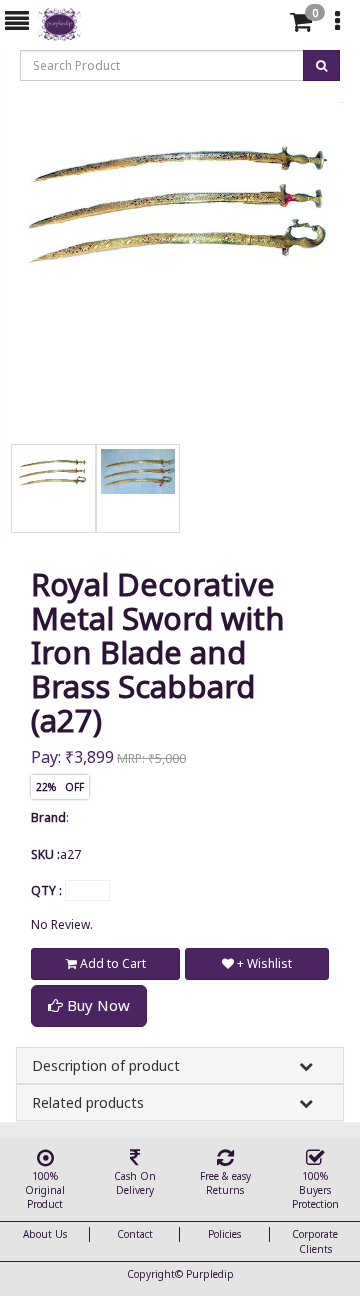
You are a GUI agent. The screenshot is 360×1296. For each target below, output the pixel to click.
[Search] (266, 25)
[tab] (268, 22)
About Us (45, 1234)
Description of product (106, 1065)
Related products (88, 1102)
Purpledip (210, 1274)
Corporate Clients (315, 1241)
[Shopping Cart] (301, 25)
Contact (135, 1234)
